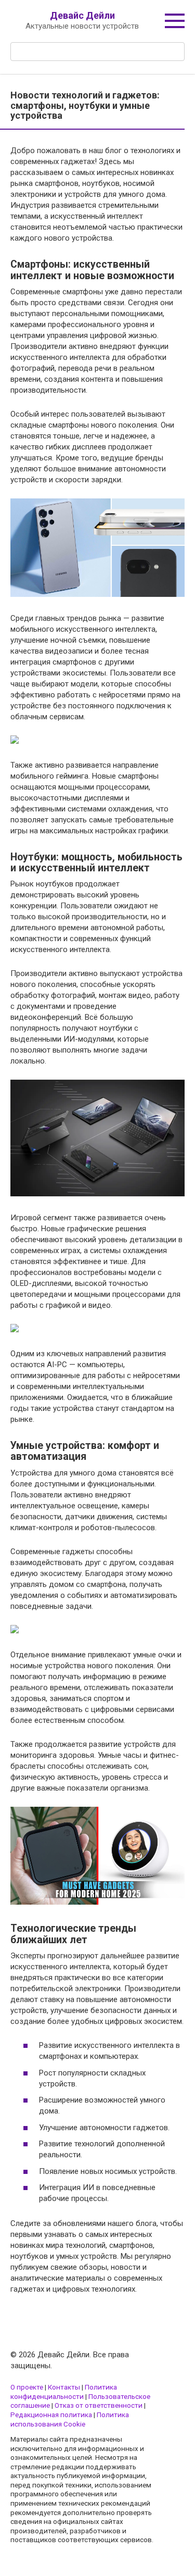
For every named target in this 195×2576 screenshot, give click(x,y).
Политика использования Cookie (70, 2419)
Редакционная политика (51, 2415)
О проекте (27, 2387)
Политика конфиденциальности (64, 2392)
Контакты (64, 2387)
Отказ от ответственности (99, 2405)
